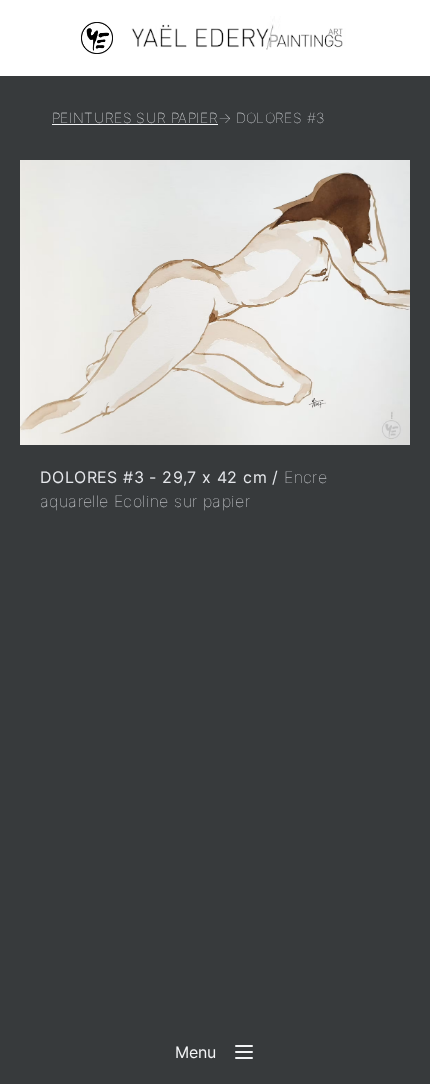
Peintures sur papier (135, 117)
